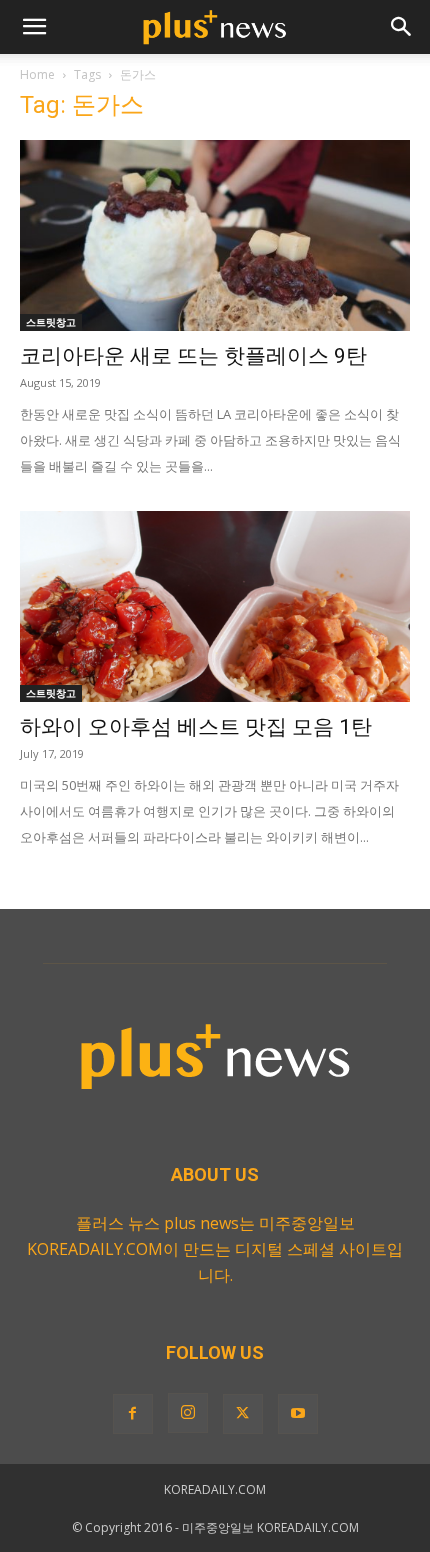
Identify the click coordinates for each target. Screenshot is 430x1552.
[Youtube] (298, 1414)
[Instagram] (188, 1413)
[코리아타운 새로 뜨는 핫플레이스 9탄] (215, 235)
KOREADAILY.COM (215, 1489)
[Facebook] (133, 1414)
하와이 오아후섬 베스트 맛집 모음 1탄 (196, 727)
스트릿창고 (51, 322)
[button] (34, 27)
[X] (243, 1414)
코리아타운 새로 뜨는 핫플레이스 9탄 (193, 356)
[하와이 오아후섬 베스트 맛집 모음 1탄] (215, 606)
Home (37, 74)
